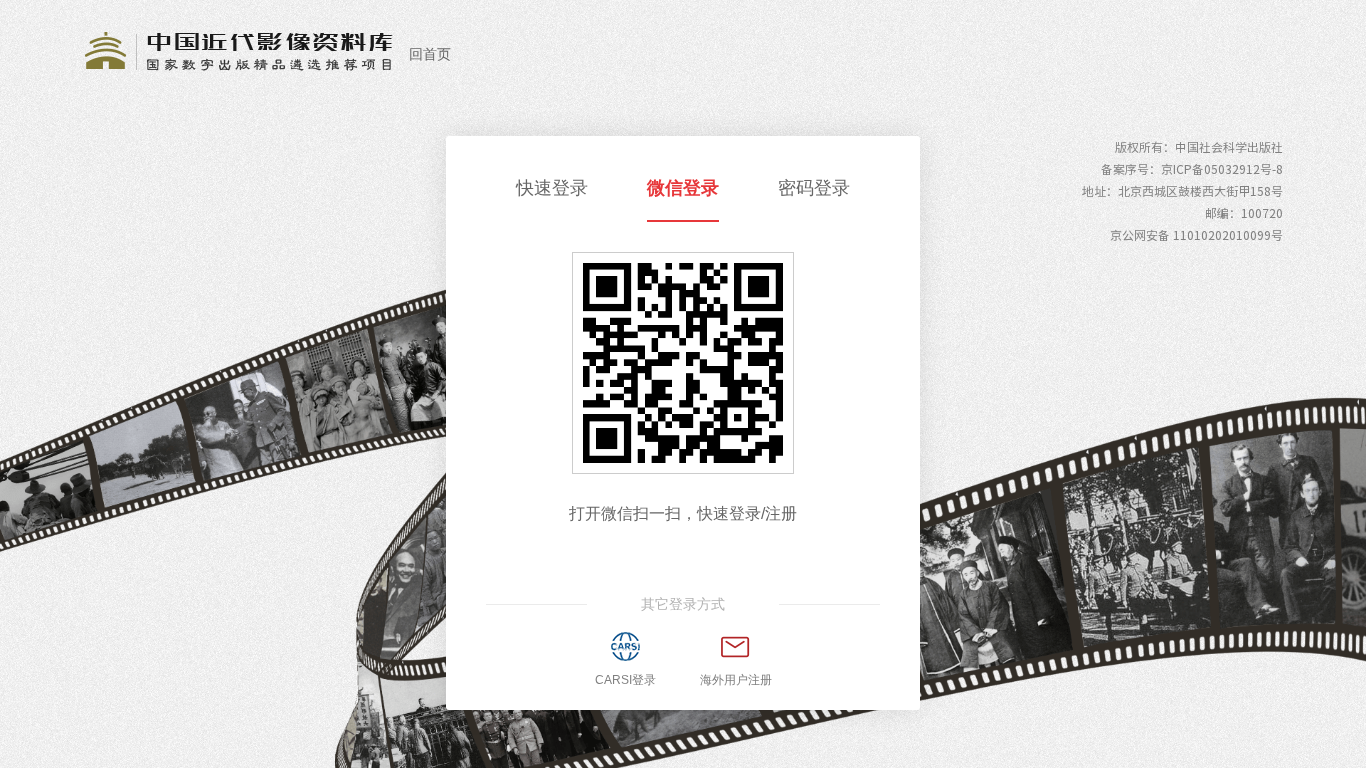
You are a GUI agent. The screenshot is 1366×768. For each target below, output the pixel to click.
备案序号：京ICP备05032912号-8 (1192, 169)
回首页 (430, 54)
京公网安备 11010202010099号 (1196, 235)
